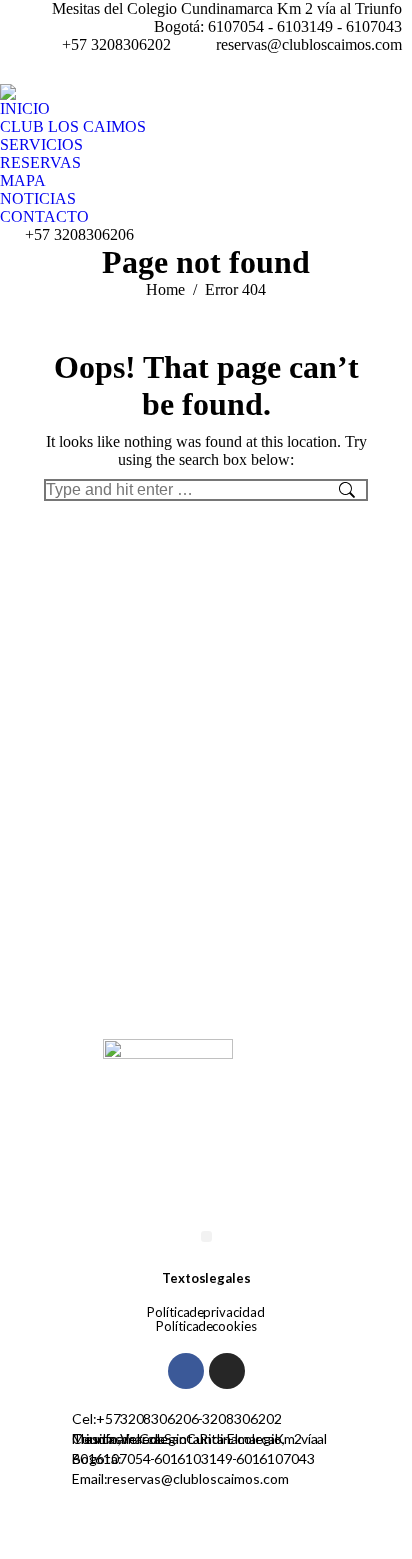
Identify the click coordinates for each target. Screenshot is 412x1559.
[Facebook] (186, 1371)
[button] (206, 1236)
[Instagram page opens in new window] (397, 69)
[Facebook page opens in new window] (367, 69)
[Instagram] (227, 1371)
